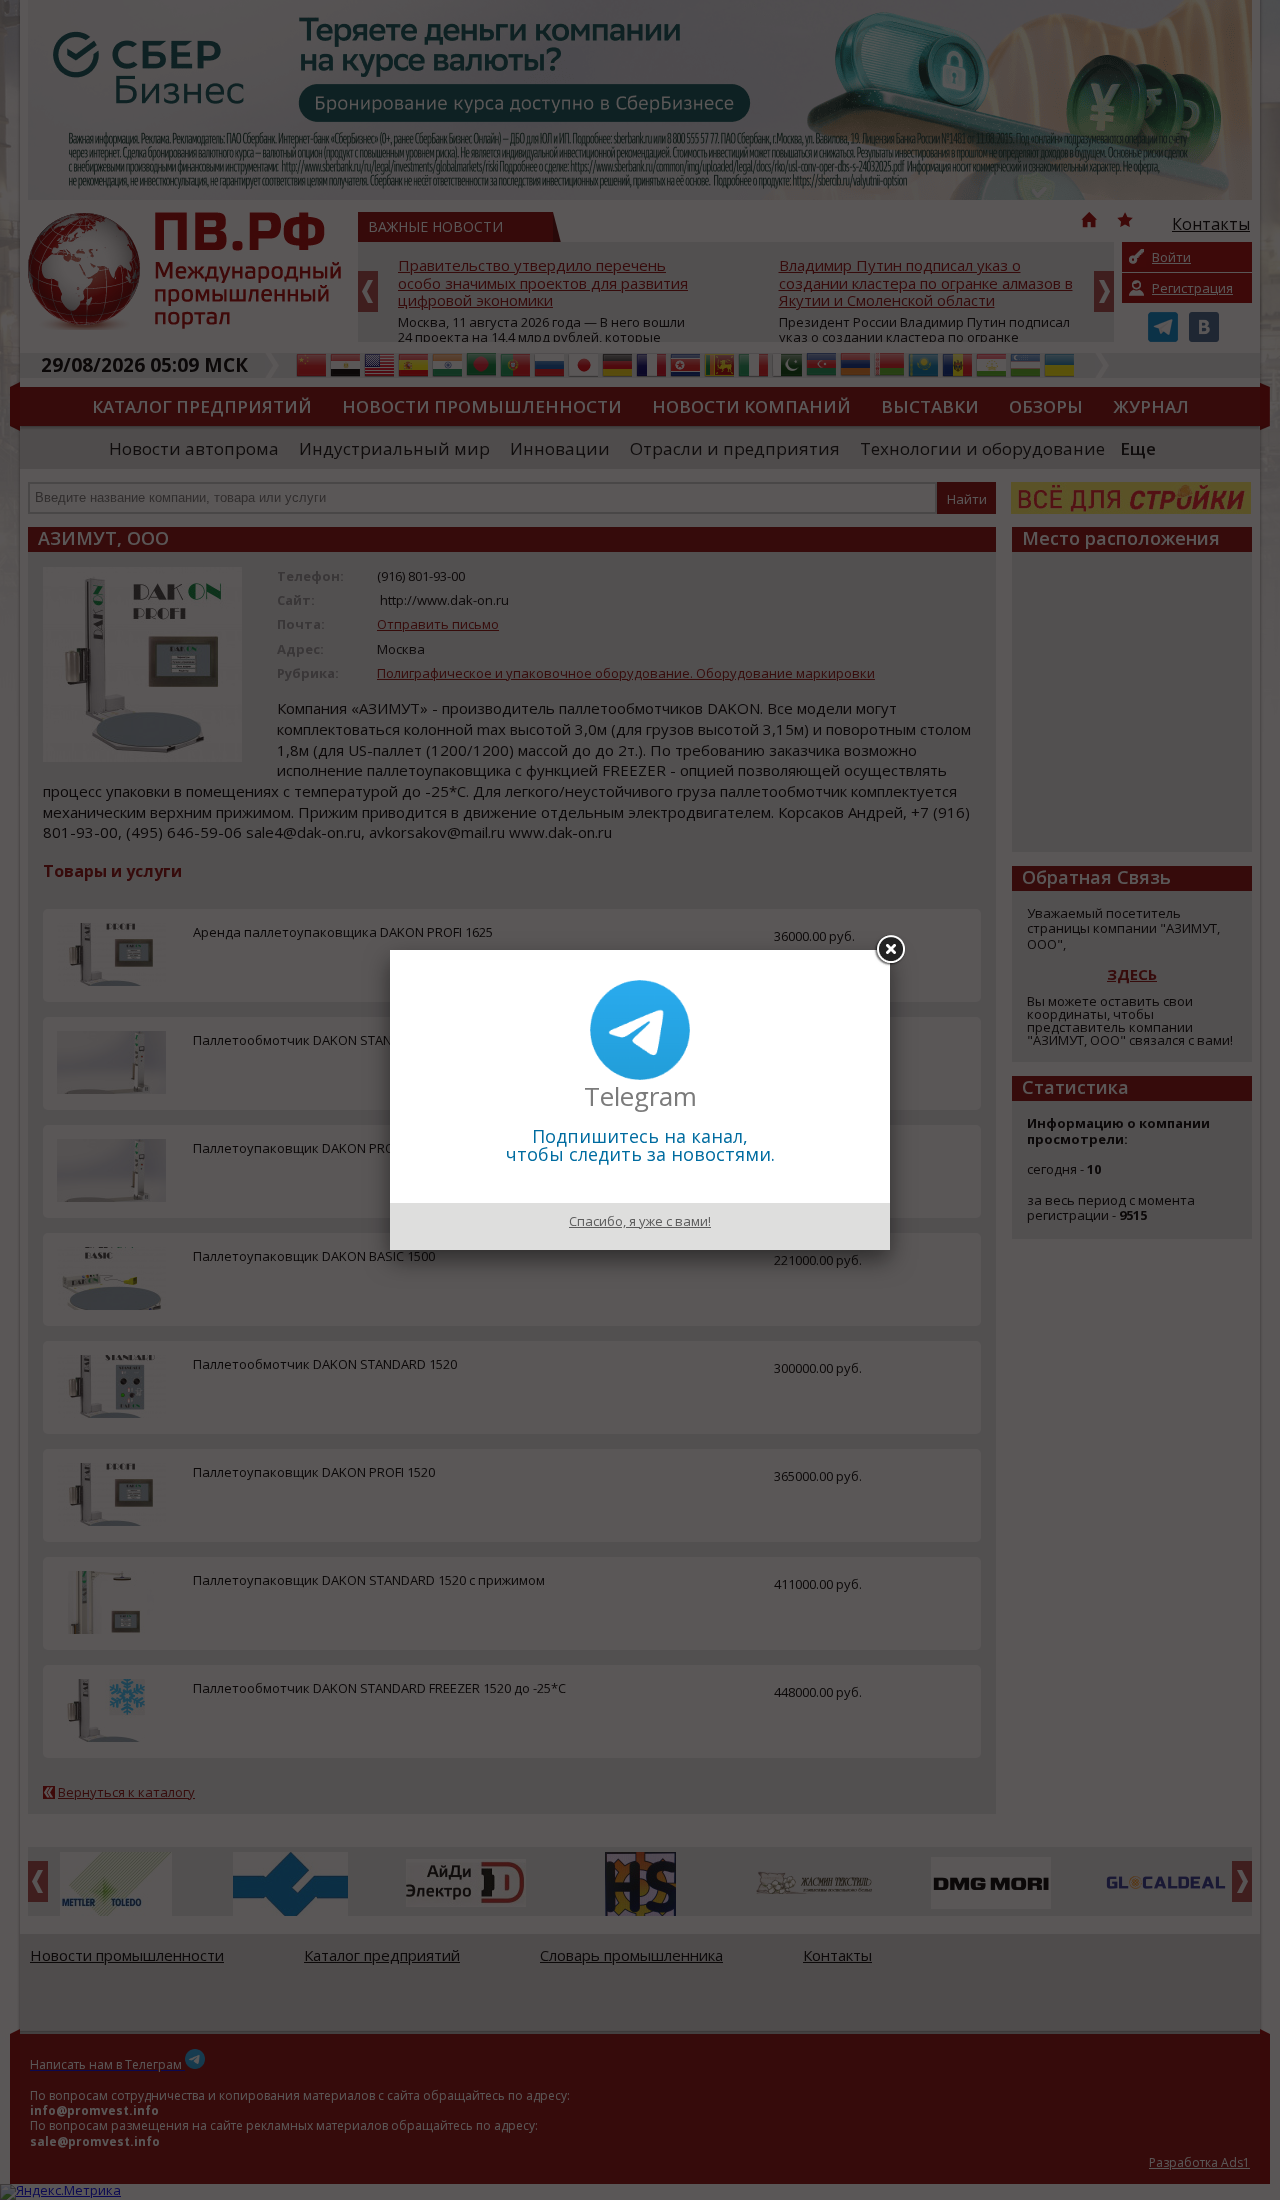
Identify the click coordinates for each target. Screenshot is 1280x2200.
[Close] (890, 950)
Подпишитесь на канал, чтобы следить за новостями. (640, 1145)
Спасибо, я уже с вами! (640, 1221)
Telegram (640, 1096)
